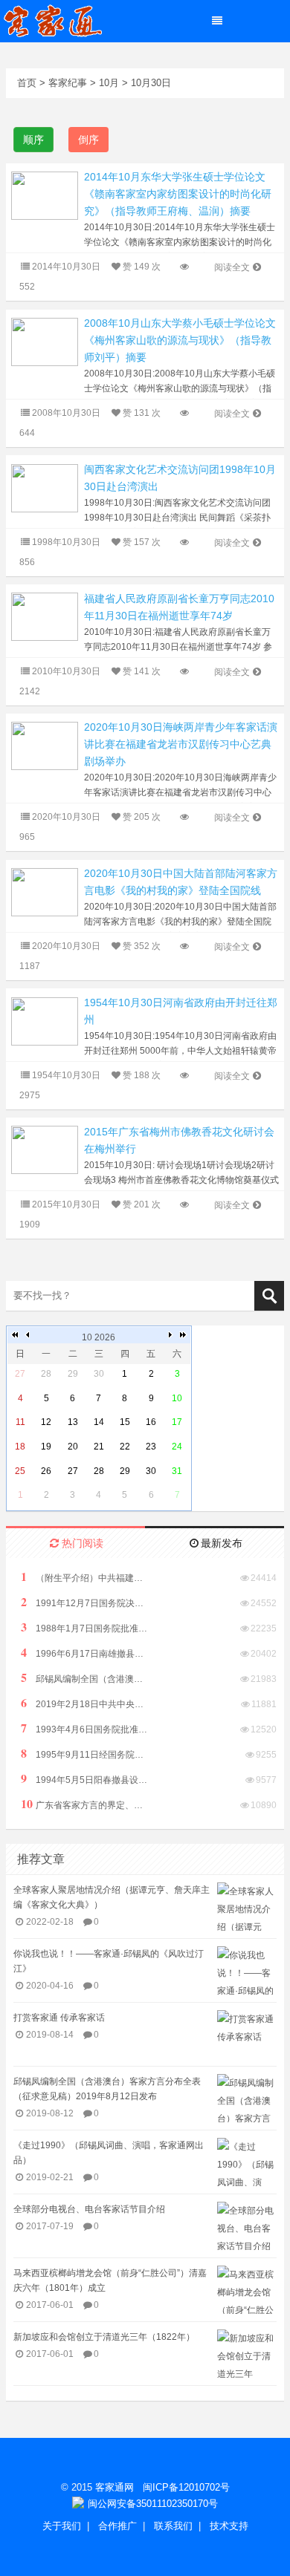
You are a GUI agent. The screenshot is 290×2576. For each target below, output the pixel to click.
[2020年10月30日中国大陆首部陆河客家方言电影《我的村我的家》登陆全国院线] (45, 891)
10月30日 (151, 83)
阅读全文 (232, 267)
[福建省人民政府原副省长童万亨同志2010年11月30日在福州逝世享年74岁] (45, 616)
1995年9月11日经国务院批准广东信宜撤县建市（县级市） (84, 1754)
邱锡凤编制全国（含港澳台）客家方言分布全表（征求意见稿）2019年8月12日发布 (84, 1678)
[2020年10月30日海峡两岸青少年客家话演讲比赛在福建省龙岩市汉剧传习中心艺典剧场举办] (45, 745)
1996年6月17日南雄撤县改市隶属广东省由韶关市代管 (84, 1653)
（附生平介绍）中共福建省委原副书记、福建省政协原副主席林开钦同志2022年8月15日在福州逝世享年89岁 (84, 1577)
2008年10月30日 (66, 413)
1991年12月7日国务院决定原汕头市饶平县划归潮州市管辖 (84, 1602)
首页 (27, 83)
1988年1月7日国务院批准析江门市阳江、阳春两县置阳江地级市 (84, 1627)
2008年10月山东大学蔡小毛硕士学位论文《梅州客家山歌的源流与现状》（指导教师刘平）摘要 (180, 340)
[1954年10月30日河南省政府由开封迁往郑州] (45, 1020)
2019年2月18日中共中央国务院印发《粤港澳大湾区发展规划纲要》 (84, 1703)
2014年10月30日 (66, 267)
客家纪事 (68, 83)
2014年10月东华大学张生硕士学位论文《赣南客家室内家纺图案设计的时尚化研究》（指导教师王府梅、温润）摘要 (178, 194)
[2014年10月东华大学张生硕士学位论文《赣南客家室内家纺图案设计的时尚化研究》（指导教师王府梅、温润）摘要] (45, 195)
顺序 (33, 140)
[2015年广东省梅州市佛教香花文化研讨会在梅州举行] (45, 1149)
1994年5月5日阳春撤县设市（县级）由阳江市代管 (84, 1779)
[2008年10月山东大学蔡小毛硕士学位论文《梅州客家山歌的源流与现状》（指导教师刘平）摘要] (45, 341)
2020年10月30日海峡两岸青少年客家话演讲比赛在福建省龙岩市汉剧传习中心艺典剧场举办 (181, 744)
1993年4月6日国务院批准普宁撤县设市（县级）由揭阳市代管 (84, 1728)
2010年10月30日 (66, 671)
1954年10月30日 (66, 1075)
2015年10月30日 (66, 1204)
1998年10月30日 (66, 542)
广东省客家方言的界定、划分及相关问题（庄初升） (84, 1804)
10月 (109, 83)
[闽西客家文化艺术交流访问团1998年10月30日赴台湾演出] (45, 488)
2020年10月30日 (66, 817)
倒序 (88, 140)
